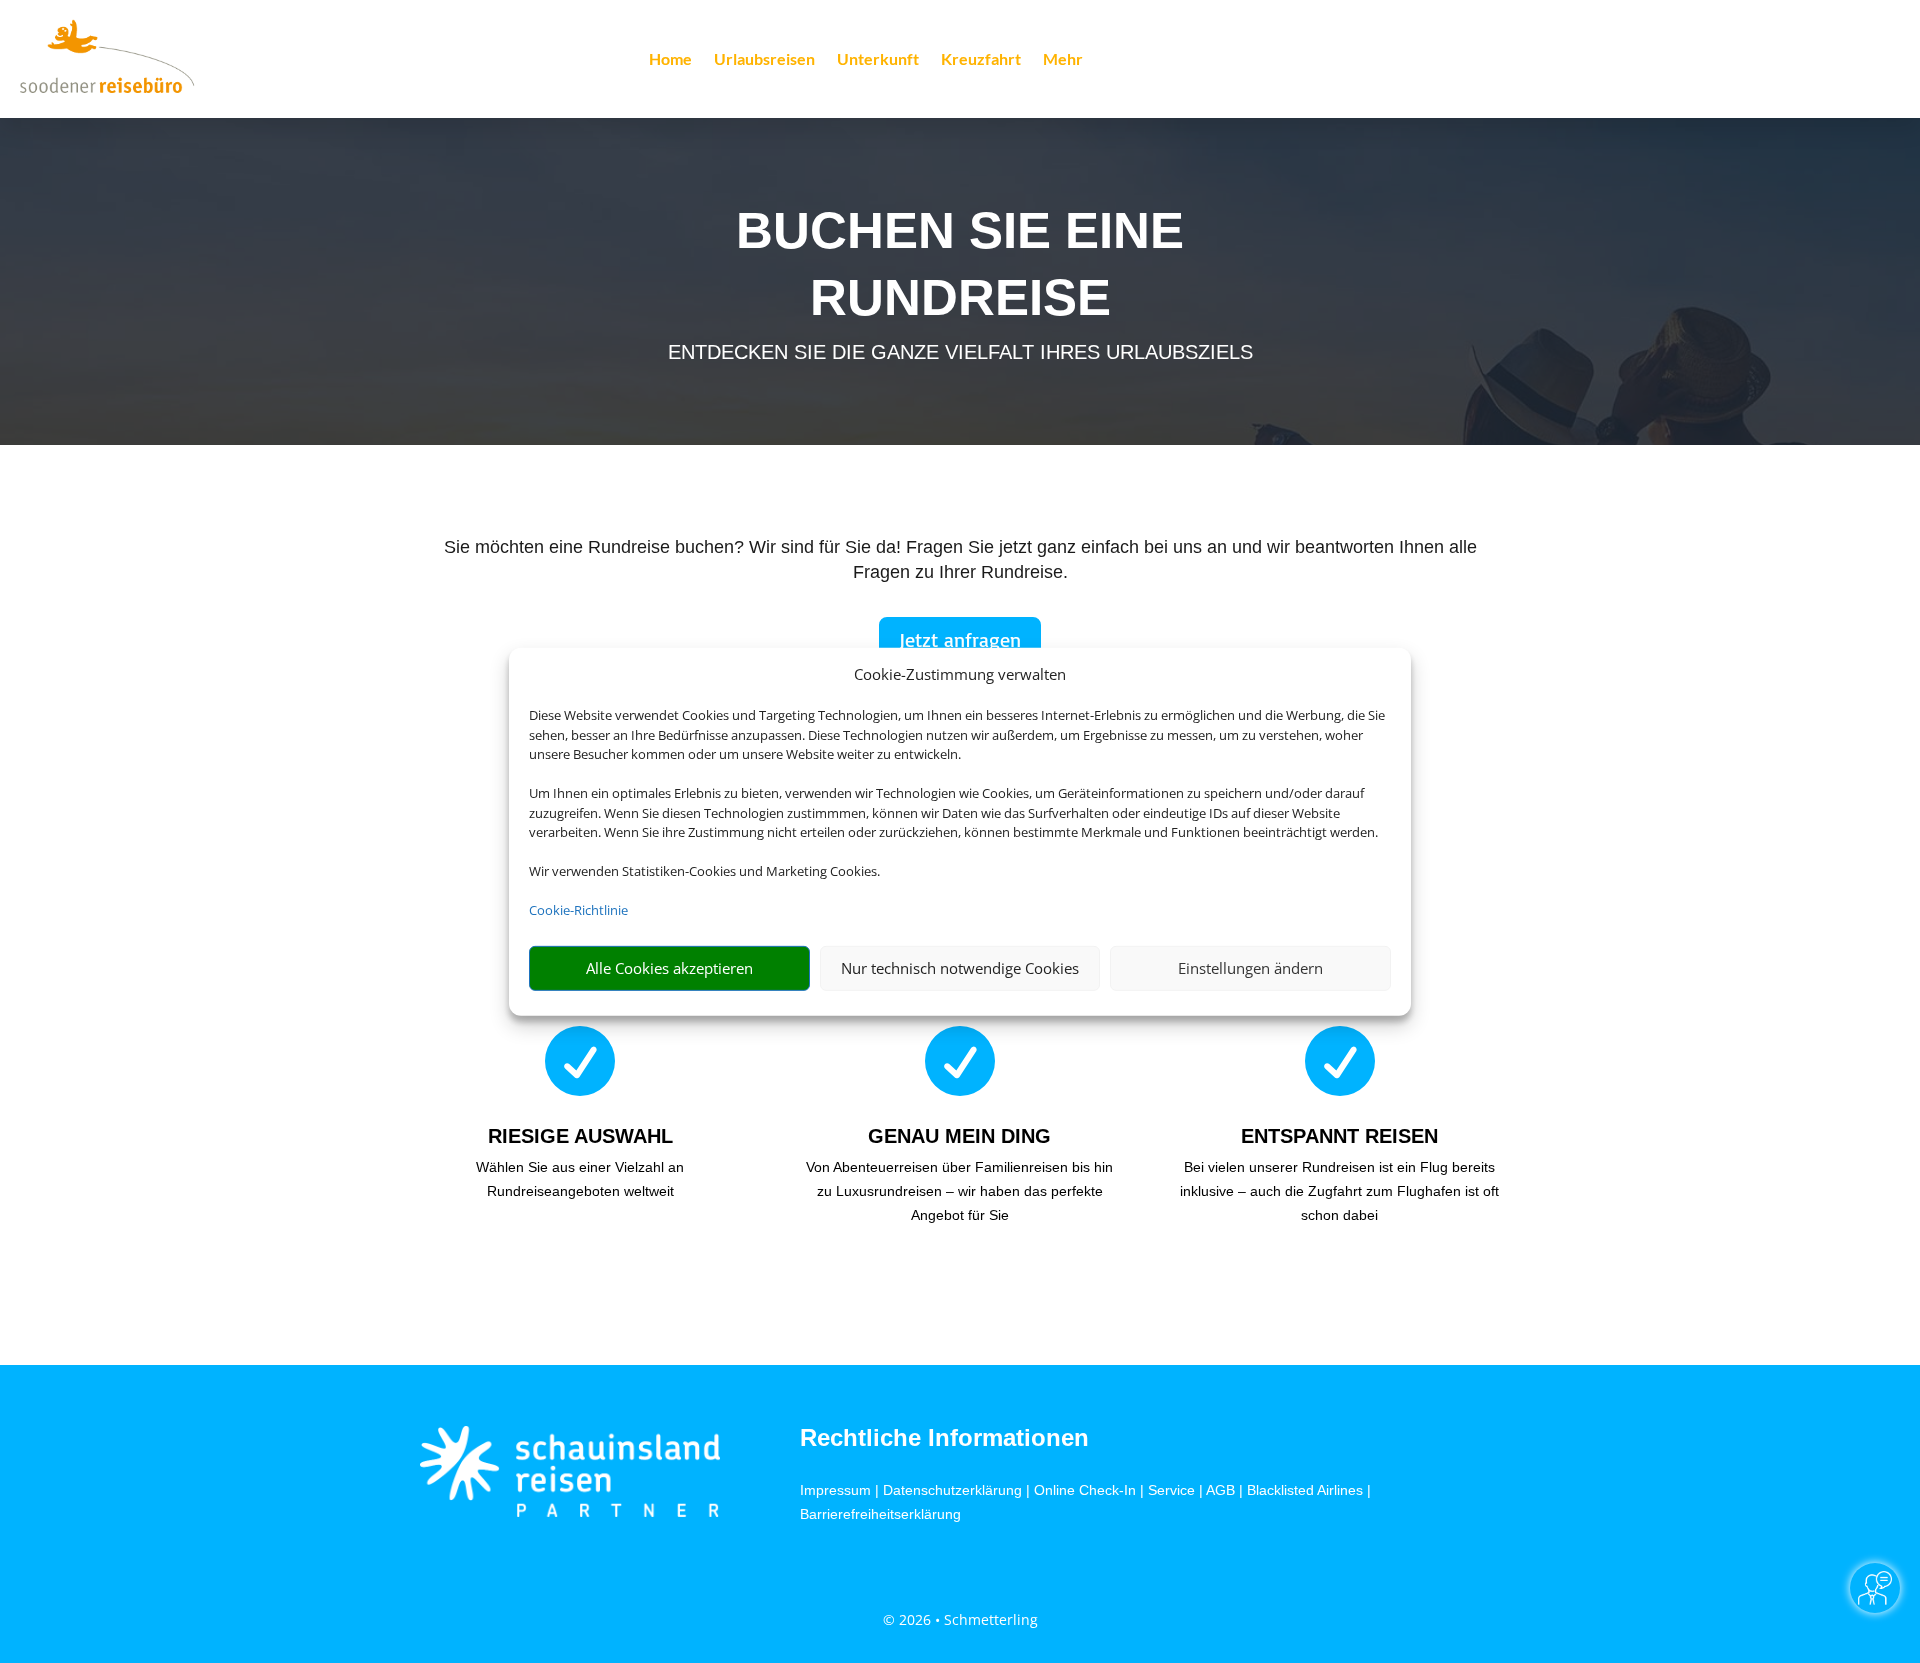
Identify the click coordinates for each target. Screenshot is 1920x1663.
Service (1171, 1490)
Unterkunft (878, 60)
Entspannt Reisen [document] (1339, 1136)
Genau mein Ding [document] (959, 1136)
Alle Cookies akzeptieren (669, 968)
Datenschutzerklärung (952, 1490)
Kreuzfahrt (981, 60)
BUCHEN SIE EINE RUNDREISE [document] (960, 263)
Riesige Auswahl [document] (580, 1136)
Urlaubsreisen (764, 60)
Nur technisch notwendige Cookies (960, 968)
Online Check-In (1085, 1490)
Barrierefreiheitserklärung (880, 1514)
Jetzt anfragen (960, 639)
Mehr (1063, 60)
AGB (1220, 1490)
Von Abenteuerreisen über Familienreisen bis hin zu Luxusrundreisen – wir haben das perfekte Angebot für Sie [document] (959, 1191)
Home (670, 60)
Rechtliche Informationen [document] (944, 1438)
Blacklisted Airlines (1305, 1490)
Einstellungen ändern (1250, 968)
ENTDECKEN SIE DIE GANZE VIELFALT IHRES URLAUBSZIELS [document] (960, 352)
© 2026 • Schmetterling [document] (960, 1619)
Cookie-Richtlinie (578, 910)
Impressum (835, 1490)
